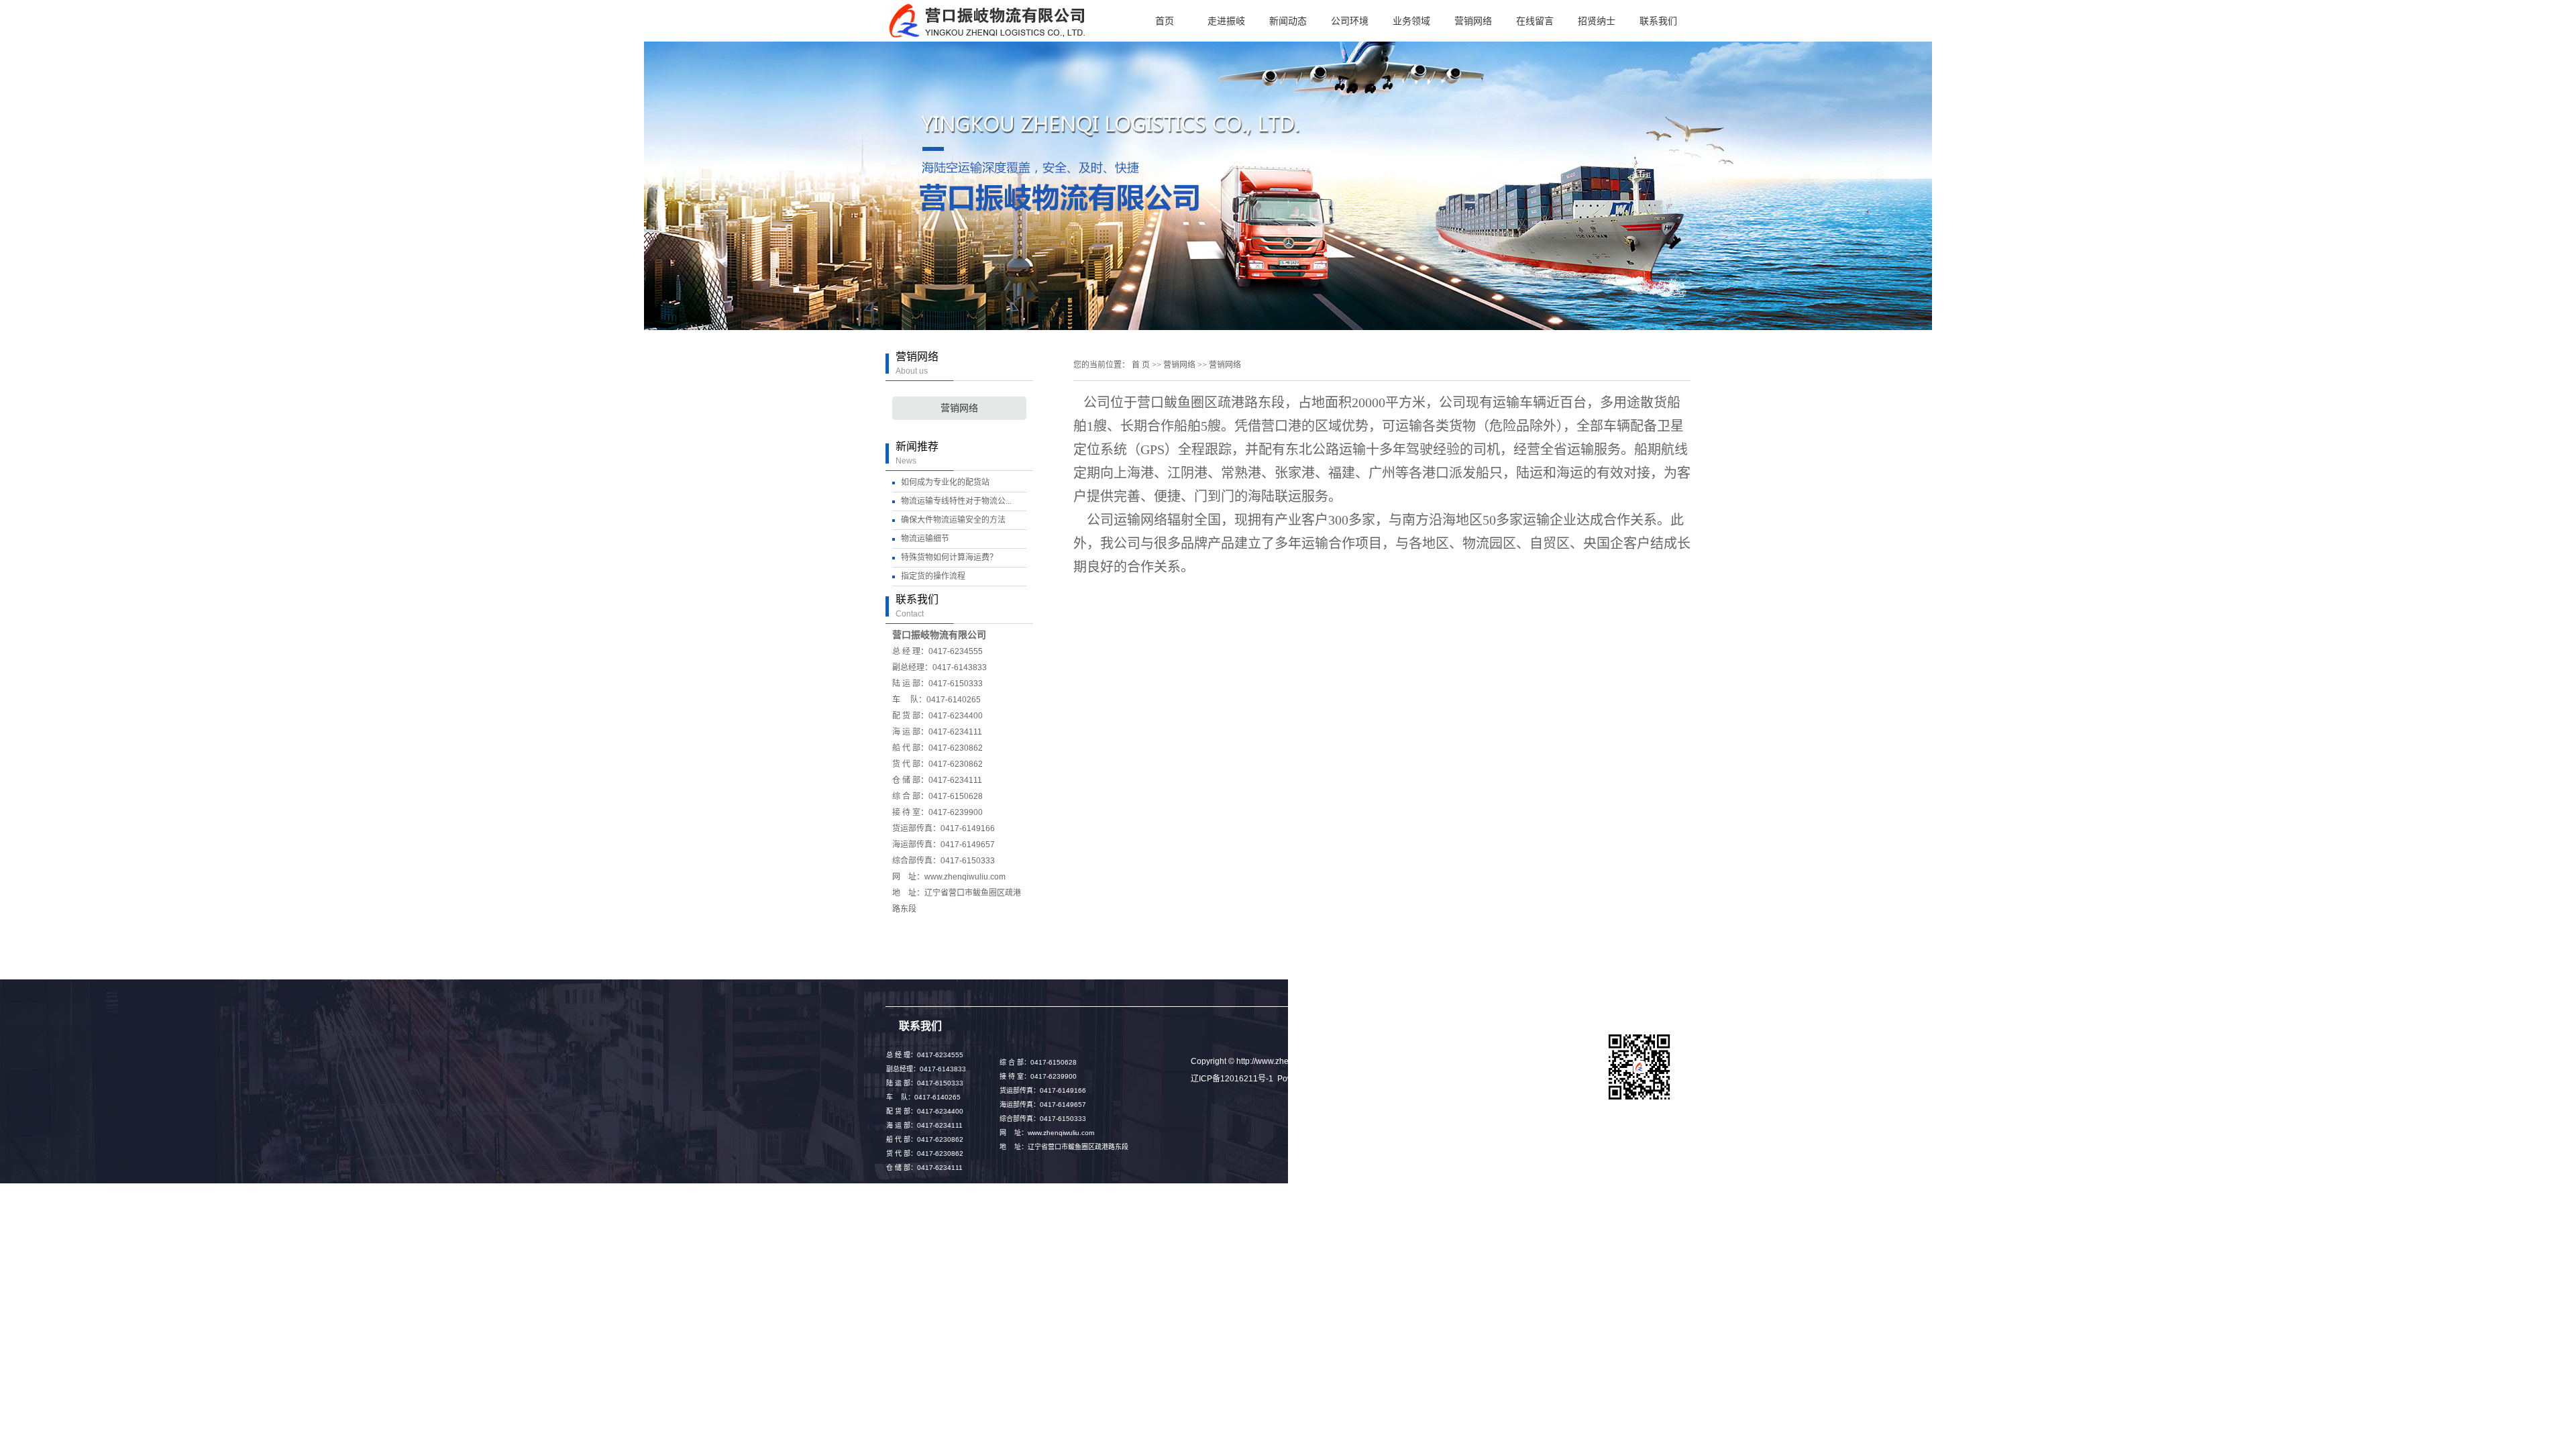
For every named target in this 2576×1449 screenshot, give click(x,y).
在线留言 (1535, 21)
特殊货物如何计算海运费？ (949, 557)
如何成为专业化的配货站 (945, 482)
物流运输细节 (925, 539)
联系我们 (1658, 21)
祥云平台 (1339, 1079)
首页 (1165, 21)
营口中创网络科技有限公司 (1448, 1079)
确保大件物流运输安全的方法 (953, 520)
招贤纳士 (1597, 21)
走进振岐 (1226, 21)
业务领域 (1411, 21)
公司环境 (1350, 21)
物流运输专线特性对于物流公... (956, 501)
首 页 (1141, 365)
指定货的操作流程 (933, 576)
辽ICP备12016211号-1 (1232, 1079)
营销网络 (1473, 21)
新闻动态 (1288, 21)
